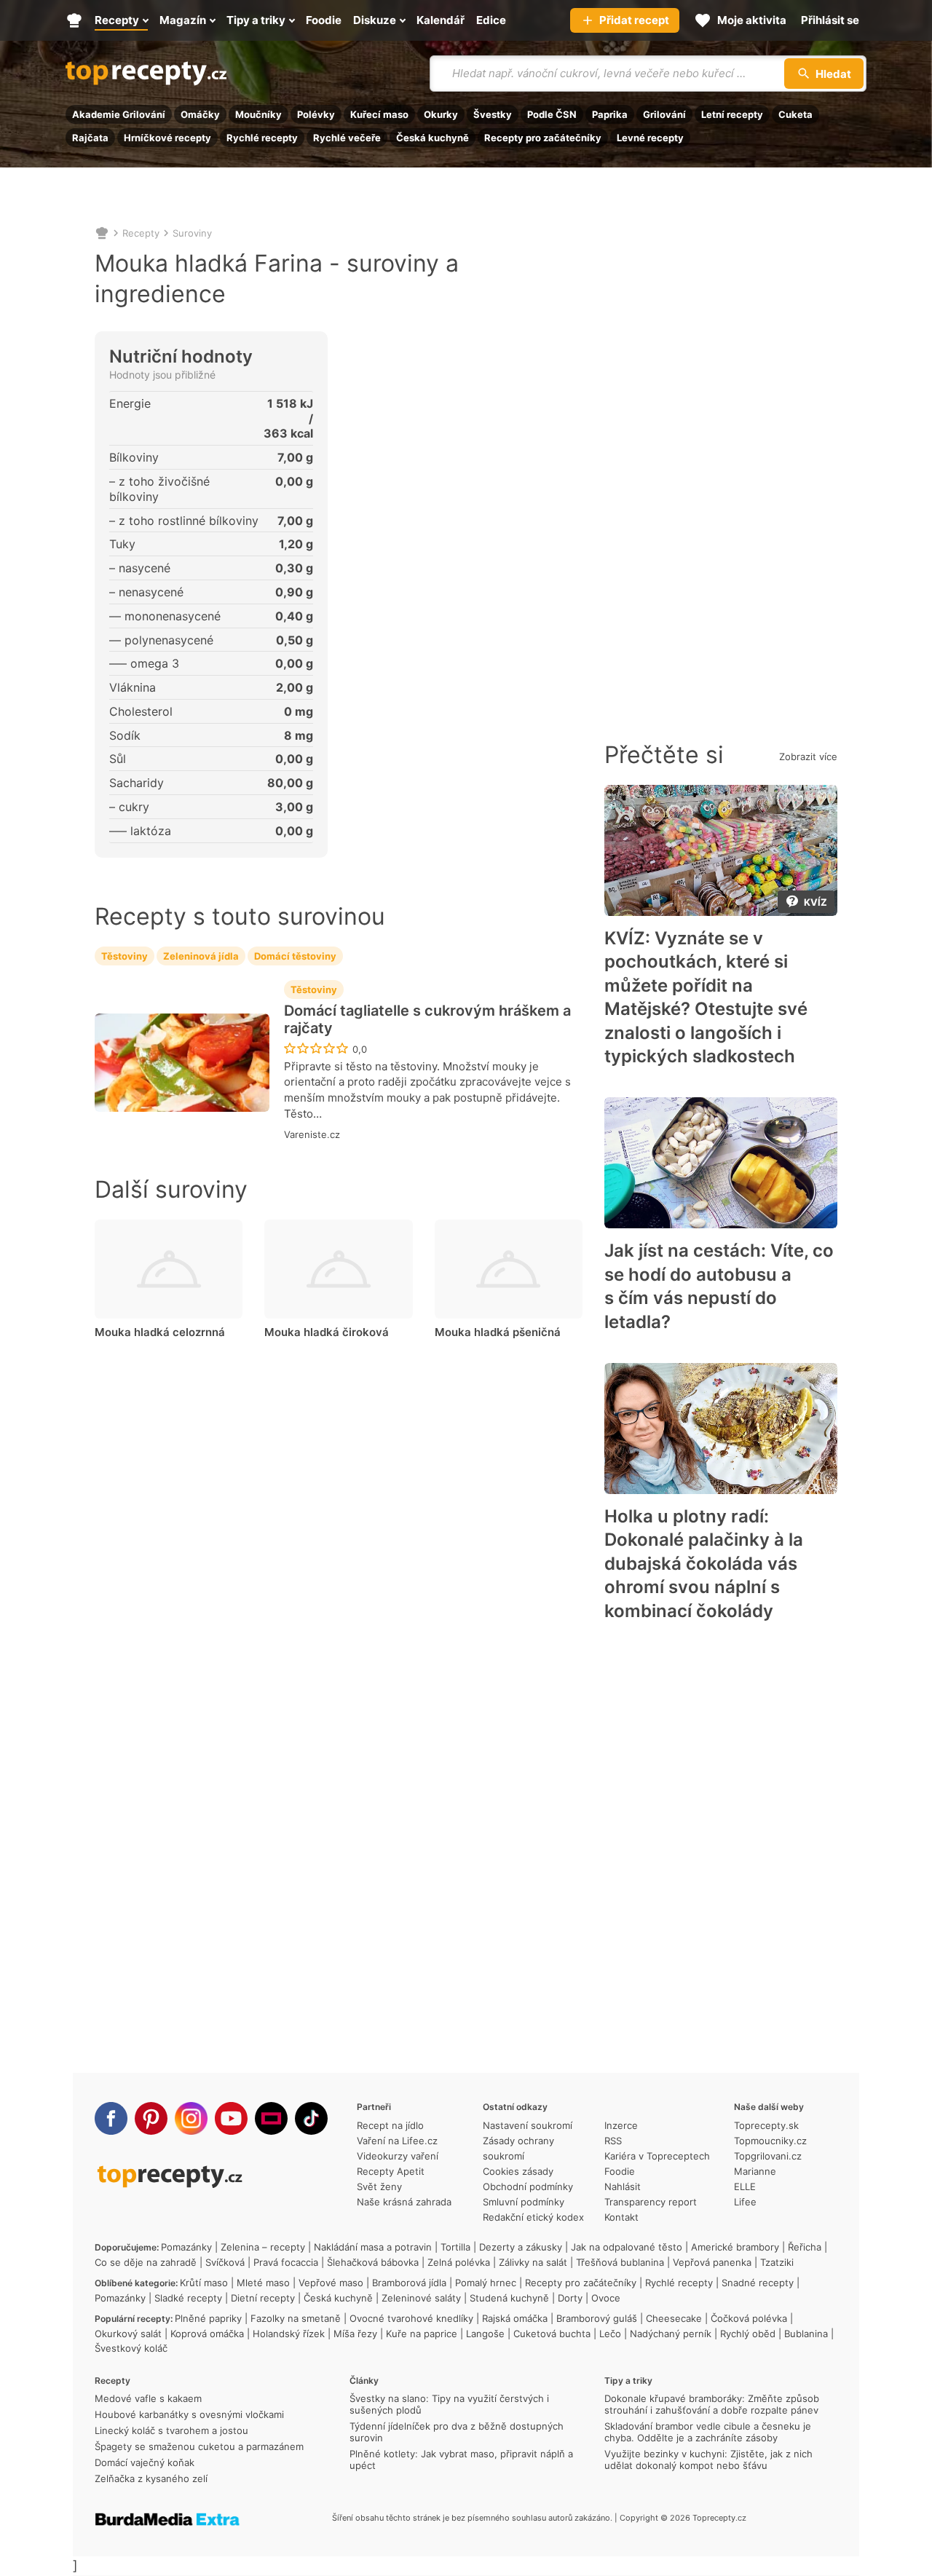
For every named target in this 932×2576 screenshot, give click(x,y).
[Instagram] (191, 2118)
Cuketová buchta (552, 2334)
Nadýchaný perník (671, 2334)
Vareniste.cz (312, 1134)
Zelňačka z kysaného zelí (151, 2478)
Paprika (610, 114)
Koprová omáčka (207, 2334)
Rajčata (90, 138)
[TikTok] (311, 2118)
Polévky (316, 114)
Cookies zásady (518, 2171)
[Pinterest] (151, 2118)
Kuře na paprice (422, 2334)
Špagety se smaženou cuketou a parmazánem (199, 2446)
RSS (613, 2141)
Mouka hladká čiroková (327, 1332)
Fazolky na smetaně (296, 2318)
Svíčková (225, 2262)
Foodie (620, 2171)
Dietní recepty (263, 2298)
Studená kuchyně (509, 2298)
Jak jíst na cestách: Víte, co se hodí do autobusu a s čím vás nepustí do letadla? (719, 1286)
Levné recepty (650, 138)
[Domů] (102, 233)
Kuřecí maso (379, 114)
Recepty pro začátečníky (543, 138)
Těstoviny (125, 956)
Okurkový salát (128, 2334)
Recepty (141, 233)
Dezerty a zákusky (521, 2247)
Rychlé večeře (347, 138)
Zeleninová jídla (201, 956)
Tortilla (455, 2247)
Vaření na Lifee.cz (397, 2141)
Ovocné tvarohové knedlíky (411, 2318)
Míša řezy (355, 2334)
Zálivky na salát (533, 2262)
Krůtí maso (204, 2283)
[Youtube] (231, 2118)
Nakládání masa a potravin (373, 2247)
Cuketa (795, 114)
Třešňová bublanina (620, 2262)
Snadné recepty (758, 2283)
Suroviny (192, 233)
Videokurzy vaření (398, 2156)
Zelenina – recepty (263, 2247)
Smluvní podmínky (524, 2202)
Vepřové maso (331, 2283)
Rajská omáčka (515, 2318)
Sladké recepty (188, 2298)
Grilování (664, 114)
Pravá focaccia (286, 2262)
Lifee (745, 2202)
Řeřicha (805, 2247)
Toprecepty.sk (766, 2125)
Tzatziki (777, 2262)
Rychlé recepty (262, 138)
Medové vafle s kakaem (148, 2398)
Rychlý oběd (748, 2334)
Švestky (493, 114)
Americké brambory (735, 2247)
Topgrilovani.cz (768, 2156)
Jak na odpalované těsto (627, 2247)
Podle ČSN (552, 114)
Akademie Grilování (119, 114)
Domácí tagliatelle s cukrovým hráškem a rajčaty (427, 1019)
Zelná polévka (459, 2262)
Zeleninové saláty (421, 2298)
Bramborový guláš (597, 2318)
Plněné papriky (208, 2318)
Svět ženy (379, 2186)
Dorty (570, 2298)
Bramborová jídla (409, 2283)
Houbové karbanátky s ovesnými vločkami (189, 2414)
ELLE (745, 2186)
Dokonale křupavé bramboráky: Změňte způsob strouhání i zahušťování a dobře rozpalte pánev (712, 2404)
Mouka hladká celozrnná (160, 1332)
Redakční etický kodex (533, 2217)
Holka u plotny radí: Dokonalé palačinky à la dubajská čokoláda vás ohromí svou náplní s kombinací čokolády (704, 1564)
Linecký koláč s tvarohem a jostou (171, 2430)
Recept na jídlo (390, 2125)
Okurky (441, 114)
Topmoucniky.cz (770, 2141)
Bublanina (806, 2334)
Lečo (610, 2334)
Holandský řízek (289, 2334)
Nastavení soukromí (528, 2125)
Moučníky (258, 114)
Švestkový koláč (131, 2348)
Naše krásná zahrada (404, 2202)
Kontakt (621, 2217)
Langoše (485, 2334)
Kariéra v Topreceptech (657, 2156)
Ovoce (606, 2298)
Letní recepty (732, 114)
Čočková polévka (749, 2318)
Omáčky (200, 114)
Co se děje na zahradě (146, 2262)
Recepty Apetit (391, 2171)
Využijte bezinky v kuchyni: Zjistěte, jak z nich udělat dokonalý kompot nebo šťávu (708, 2460)
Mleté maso (263, 2283)
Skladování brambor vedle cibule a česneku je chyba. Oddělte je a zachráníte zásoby (708, 2432)
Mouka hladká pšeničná (498, 1332)
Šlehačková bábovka (373, 2262)
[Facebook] (111, 2118)
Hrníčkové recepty (167, 138)
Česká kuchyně (433, 138)
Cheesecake (674, 2318)
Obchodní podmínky (528, 2186)
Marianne (755, 2171)
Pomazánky (186, 2247)
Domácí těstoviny (295, 956)
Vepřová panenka (712, 2262)
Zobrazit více (808, 756)
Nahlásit (623, 2186)
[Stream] (271, 2118)
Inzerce (621, 2125)
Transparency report (651, 2202)
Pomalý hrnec (486, 2283)
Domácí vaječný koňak (145, 2462)
